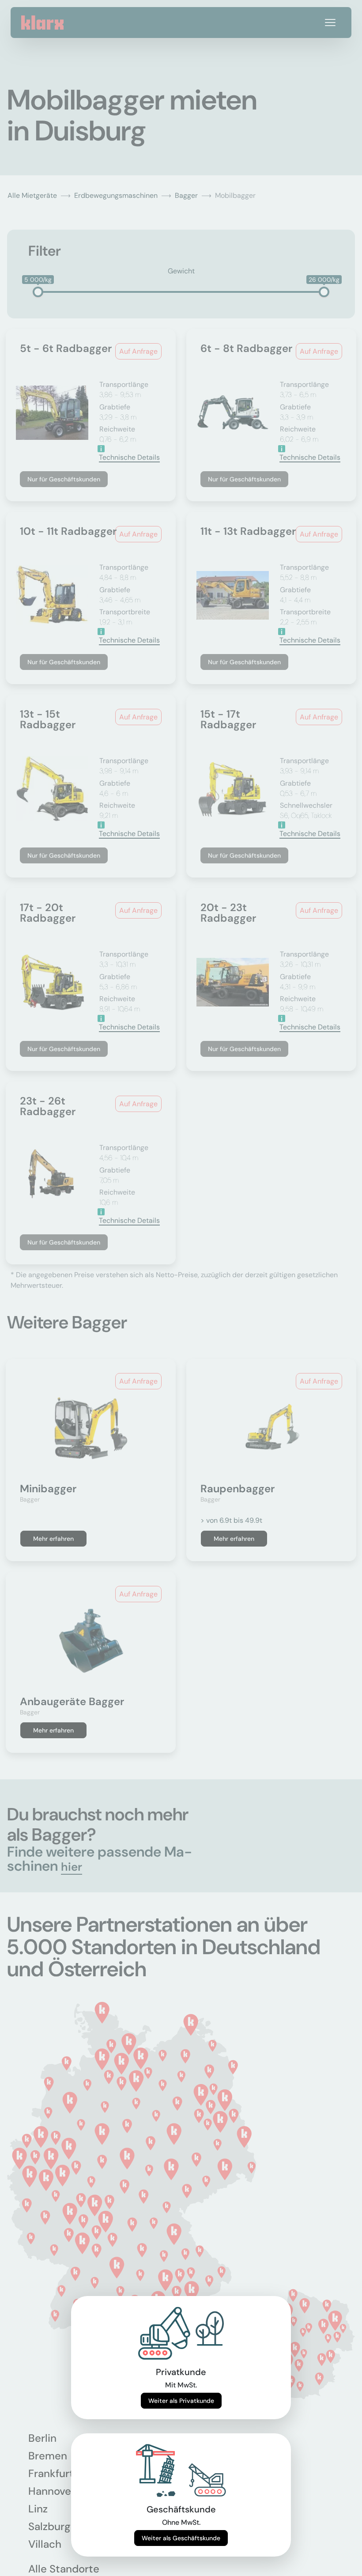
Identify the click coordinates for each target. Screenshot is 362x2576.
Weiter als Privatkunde (181, 2401)
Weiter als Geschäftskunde (181, 2538)
